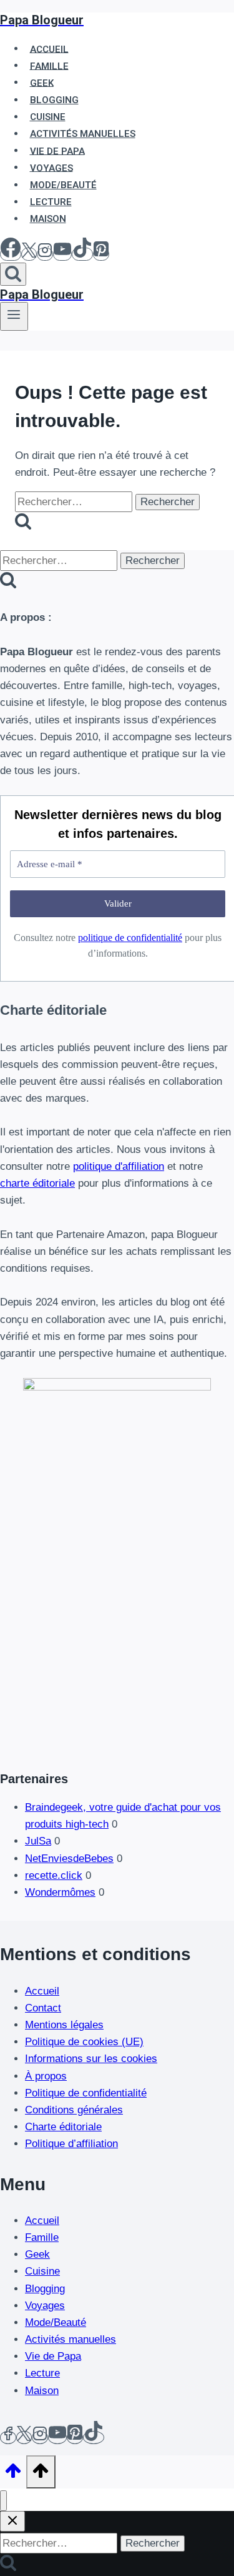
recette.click (54, 1875)
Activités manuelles (71, 2339)
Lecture (42, 2373)
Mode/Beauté (56, 2322)
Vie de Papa (53, 2356)
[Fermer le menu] (3, 2501)
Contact (43, 2008)
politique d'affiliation (119, 1166)
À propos (46, 2076)
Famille (42, 2237)
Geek (37, 2254)
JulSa (38, 1841)
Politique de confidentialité (86, 2093)
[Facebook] (11, 254)
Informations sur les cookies (91, 2059)
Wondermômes (60, 1892)
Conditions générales (74, 2110)
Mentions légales (64, 2025)
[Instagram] (45, 254)
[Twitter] (24, 2438)
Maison (48, 219)
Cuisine (42, 2271)
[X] (29, 254)
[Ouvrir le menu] (14, 316)
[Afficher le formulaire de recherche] (13, 274)
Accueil (42, 1991)
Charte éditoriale (63, 2127)
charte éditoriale (37, 1183)
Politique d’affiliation (71, 2144)
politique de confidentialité (130, 938)
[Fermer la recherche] (12, 2521)
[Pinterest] (101, 254)
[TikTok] (82, 254)
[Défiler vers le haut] (13, 2475)
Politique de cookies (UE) (84, 2042)
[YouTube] (62, 254)
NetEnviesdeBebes (69, 1859)
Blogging (45, 2289)
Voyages (45, 2306)
